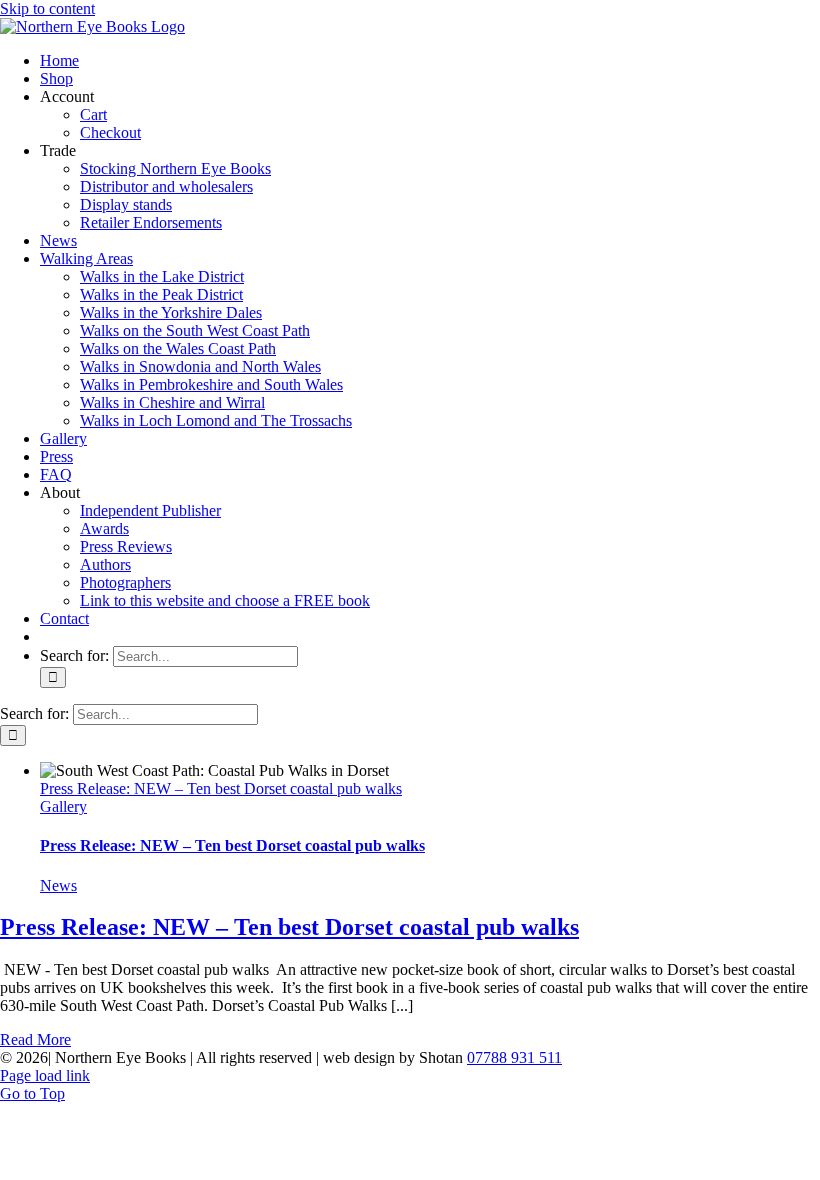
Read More (35, 1039)
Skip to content (47, 8)
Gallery (63, 806)
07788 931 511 (514, 1057)
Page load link (45, 1075)
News (58, 885)
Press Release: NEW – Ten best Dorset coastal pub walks (221, 788)
